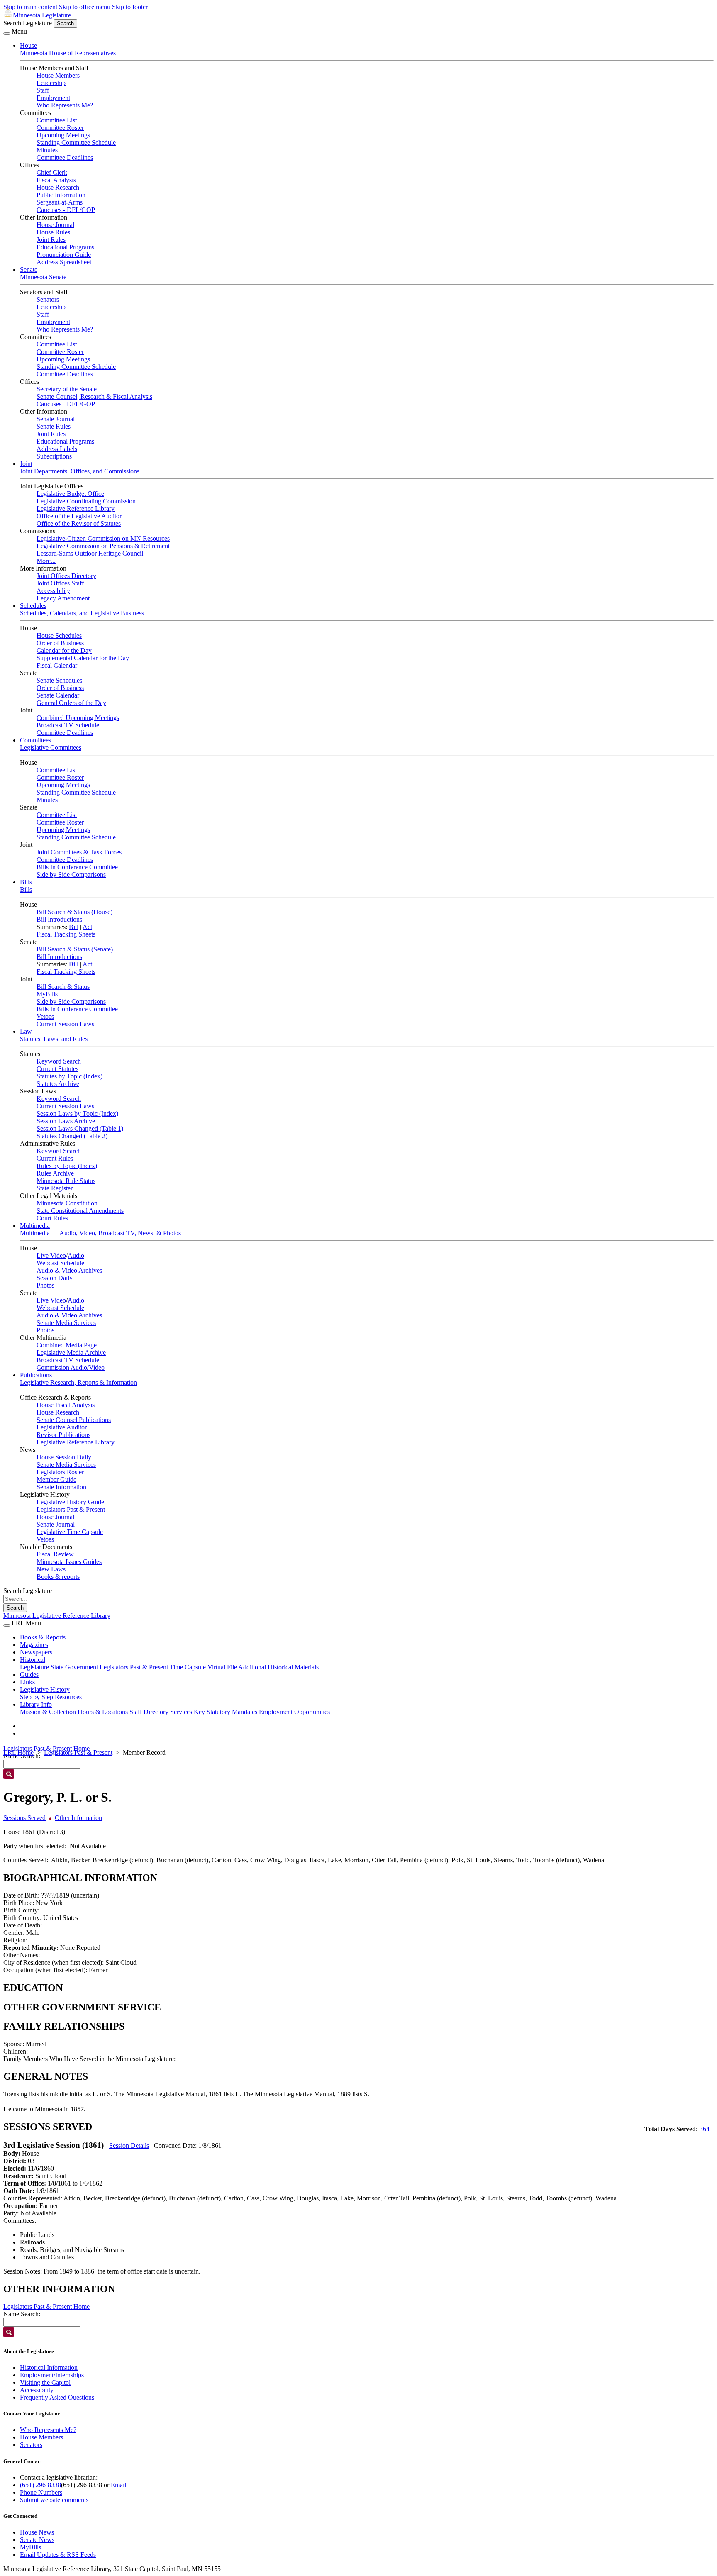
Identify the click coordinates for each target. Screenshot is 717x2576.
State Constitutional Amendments (80, 1211)
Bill (74, 927)
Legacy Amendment (63, 598)
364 (705, 2129)
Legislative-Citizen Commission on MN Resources (103, 538)
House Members (58, 75)
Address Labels (57, 449)
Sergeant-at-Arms (60, 202)
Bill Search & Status (63, 987)
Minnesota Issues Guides (69, 1562)
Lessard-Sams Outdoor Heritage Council (90, 553)
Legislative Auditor (62, 1427)
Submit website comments (54, 2500)
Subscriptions (54, 456)
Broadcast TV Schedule (68, 725)
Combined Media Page (67, 1345)
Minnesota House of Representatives (68, 53)
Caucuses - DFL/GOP (66, 210)
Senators (48, 299)
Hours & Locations (103, 1712)
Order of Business (60, 643)
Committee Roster (60, 128)
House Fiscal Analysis (66, 1405)
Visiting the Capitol (45, 2382)
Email (118, 2485)
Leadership (51, 83)
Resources (68, 1697)
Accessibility (53, 591)
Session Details (129, 2145)
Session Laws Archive (66, 1121)
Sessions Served (24, 1818)
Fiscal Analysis (56, 180)
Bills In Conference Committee (77, 867)
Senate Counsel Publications (74, 1420)
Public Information (61, 195)
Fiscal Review (55, 1554)
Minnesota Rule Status (66, 1181)
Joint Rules (51, 240)
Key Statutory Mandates (226, 1712)
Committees (35, 740)
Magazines (34, 1645)
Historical (33, 1660)
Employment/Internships (52, 2375)
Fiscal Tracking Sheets (66, 934)
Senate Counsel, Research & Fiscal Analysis (94, 396)
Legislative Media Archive (71, 1353)
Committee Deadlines (65, 157)
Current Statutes (57, 1069)
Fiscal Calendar (57, 665)
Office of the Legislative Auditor (79, 516)
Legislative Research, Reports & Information (78, 1382)
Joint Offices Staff (60, 583)
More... (46, 561)
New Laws (51, 1569)
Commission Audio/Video (71, 1367)
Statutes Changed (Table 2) (72, 1136)
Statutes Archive (58, 1084)
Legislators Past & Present (71, 1509)
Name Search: (22, 2314)
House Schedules (59, 635)
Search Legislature (28, 23)
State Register (55, 1188)
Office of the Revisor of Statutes (79, 523)
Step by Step (37, 1697)
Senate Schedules (59, 680)
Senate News (37, 2540)
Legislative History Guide (70, 1502)
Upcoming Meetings (63, 135)
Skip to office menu (85, 7)
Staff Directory (149, 1712)
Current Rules (55, 1158)
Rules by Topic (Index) (67, 1166)
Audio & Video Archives (69, 1270)
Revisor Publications (63, 1435)
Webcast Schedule (60, 1263)
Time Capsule (188, 1667)
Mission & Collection (48, 1712)
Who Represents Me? (65, 105)
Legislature (34, 1667)
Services (181, 1712)
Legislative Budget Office (70, 494)
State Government (74, 1667)
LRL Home (18, 1753)
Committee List (57, 120)
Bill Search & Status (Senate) (75, 949)
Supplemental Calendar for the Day (83, 658)
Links (27, 1682)
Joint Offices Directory (66, 576)
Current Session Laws (65, 1024)
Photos (45, 1285)
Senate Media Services (66, 1323)
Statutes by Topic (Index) (70, 1076)
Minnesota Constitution (67, 1203)
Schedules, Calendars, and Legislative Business (82, 613)
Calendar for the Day (64, 650)
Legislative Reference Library (76, 509)
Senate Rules (54, 426)
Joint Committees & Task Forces (79, 852)
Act (87, 927)
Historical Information (49, 2367)
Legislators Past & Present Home (46, 1748)
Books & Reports (43, 1637)
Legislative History (45, 1689)
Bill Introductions (59, 919)
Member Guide (56, 1479)
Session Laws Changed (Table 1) (80, 1128)
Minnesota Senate (43, 277)
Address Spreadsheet (64, 262)
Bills (26, 882)
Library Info (36, 1704)
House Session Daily (64, 1457)
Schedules (33, 606)
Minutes (47, 150)
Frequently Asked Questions (57, 2397)
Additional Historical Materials (278, 1667)
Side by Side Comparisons (71, 875)
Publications (36, 1375)
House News (37, 2532)
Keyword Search (59, 1061)
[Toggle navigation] (7, 34)
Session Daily (55, 1278)
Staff (43, 90)
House (28, 45)
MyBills (47, 994)
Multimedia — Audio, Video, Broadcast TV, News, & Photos (100, 1233)
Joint (26, 464)
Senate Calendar (58, 695)
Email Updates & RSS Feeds (58, 2555)
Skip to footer (130, 7)
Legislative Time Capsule (70, 1532)
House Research (58, 187)
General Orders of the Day (71, 703)
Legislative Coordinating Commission (86, 501)
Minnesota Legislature (42, 15)
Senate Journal (56, 419)
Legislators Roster (60, 1472)
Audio (76, 1255)
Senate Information (61, 1487)
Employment (53, 98)
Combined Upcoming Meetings (78, 718)
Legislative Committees (51, 748)
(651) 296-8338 (40, 2485)
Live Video (51, 1255)
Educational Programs (65, 247)
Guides (29, 1675)
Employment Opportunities (294, 1712)
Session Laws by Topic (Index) (77, 1114)
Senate (29, 270)
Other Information (78, 1818)
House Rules (53, 232)
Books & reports (58, 1577)
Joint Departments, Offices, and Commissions (80, 471)
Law (26, 1031)
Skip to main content (30, 7)
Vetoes (45, 1016)
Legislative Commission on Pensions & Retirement (103, 546)
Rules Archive (55, 1173)
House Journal (55, 225)
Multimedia (35, 1226)
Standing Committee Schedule (76, 143)
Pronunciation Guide (64, 255)
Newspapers (36, 1652)
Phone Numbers (41, 2492)
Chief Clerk (52, 172)
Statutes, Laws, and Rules (54, 1039)
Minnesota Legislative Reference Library (57, 1616)
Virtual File (222, 1667)
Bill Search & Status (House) (74, 912)
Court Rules (52, 1218)
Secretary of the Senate (67, 389)
